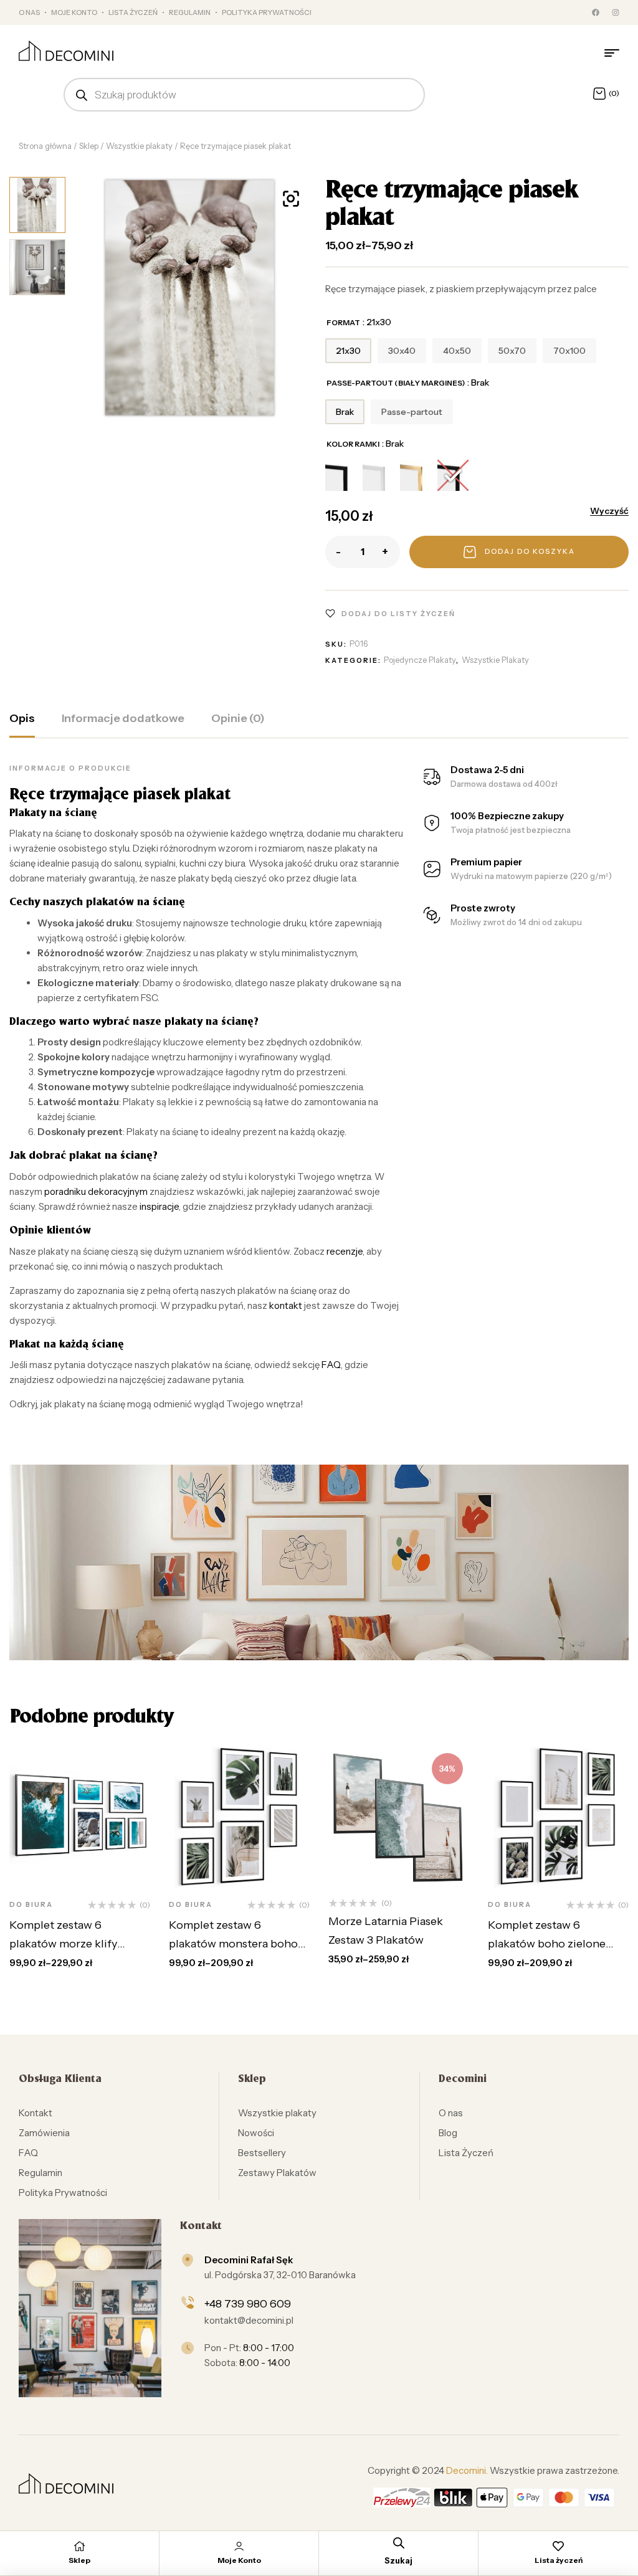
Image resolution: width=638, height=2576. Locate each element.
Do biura (31, 1904)
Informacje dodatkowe (123, 718)
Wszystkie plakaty (139, 146)
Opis (22, 718)
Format (343, 322)
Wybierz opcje (96, 1846)
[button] (291, 199)
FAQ (331, 1365)
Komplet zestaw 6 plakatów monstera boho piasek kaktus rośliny (233, 1944)
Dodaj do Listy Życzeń (398, 614)
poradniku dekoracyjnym (96, 1191)
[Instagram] (616, 12)
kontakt (286, 1305)
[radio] (348, 351)
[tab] (22, 725)
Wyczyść (609, 511)
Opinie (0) (238, 718)
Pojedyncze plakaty (420, 660)
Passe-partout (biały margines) (396, 383)
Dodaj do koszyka (530, 551)
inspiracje (159, 1206)
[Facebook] (596, 12)
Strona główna (45, 146)
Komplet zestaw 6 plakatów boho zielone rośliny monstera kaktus (550, 1944)
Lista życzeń (559, 2560)
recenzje (345, 1251)
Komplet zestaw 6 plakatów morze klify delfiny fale (63, 1944)
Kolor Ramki (353, 444)
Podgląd (94, 1875)
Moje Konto (239, 2560)
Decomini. (467, 2470)
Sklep (89, 146)
